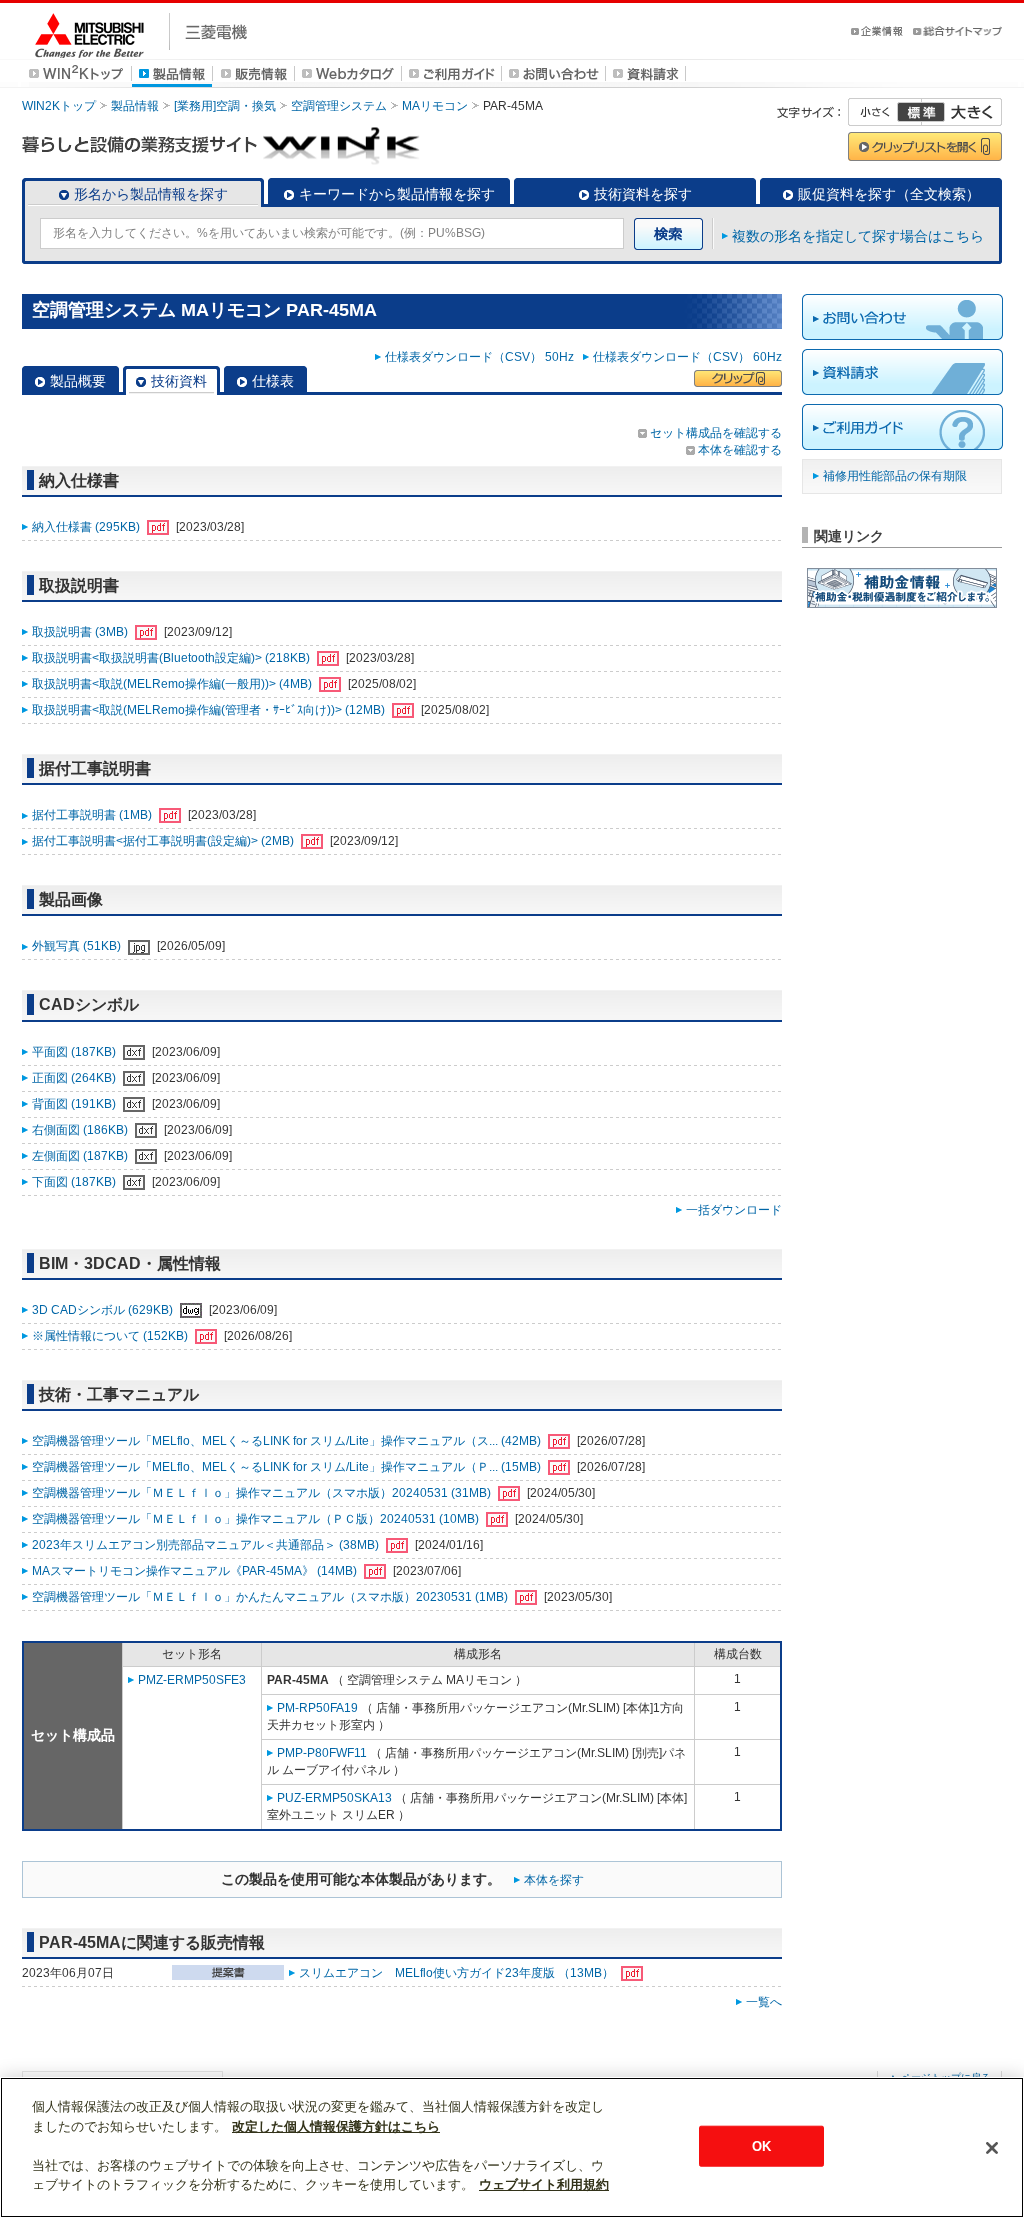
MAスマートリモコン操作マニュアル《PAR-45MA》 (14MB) (196, 1571)
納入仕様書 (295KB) (87, 527)
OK (761, 2145)
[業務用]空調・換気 (225, 106)
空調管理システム (339, 106)
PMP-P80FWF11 (322, 1753)
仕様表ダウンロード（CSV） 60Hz (687, 357)
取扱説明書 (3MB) (81, 632)
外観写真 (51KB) (78, 946)
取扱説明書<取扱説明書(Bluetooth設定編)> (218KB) (172, 658)
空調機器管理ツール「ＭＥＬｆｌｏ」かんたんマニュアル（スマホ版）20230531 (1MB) (271, 1597)
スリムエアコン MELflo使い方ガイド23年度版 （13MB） (458, 1973)
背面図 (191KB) (75, 1104)
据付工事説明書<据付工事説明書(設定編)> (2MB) (164, 841)
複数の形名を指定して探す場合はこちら (858, 236)
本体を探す (554, 1880)
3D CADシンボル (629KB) (104, 1310)
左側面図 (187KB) (81, 1156)
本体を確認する (740, 450)
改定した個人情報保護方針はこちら (336, 2126)
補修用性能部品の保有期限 (895, 476)
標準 (921, 112)
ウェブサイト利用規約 (544, 2184)
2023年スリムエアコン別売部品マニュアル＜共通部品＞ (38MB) (207, 1545)
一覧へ (764, 2002)
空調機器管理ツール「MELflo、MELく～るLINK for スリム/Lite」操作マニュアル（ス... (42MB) (288, 1441)
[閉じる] (992, 2148)
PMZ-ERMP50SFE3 (192, 1680)
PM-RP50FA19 (317, 1708)
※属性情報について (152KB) (111, 1336)
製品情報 (135, 106)
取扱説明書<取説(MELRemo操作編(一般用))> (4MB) (173, 684)
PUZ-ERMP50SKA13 (334, 1798)
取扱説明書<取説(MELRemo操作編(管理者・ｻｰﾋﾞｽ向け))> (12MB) (210, 710)
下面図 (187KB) (75, 1182)
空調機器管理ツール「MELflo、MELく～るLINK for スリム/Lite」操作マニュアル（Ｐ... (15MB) (288, 1467)
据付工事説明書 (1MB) (93, 815)
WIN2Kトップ (59, 106)
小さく (885, 112)
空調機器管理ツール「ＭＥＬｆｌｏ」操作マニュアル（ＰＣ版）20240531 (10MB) (257, 1519)
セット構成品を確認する (716, 433)
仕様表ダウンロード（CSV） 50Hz (482, 357)
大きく (962, 112)
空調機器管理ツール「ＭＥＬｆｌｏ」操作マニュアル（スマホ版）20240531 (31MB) (263, 1493)
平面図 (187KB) (75, 1052)
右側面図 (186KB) (81, 1130)
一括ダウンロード (734, 1210)
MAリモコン (435, 106)
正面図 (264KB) (75, 1078)
